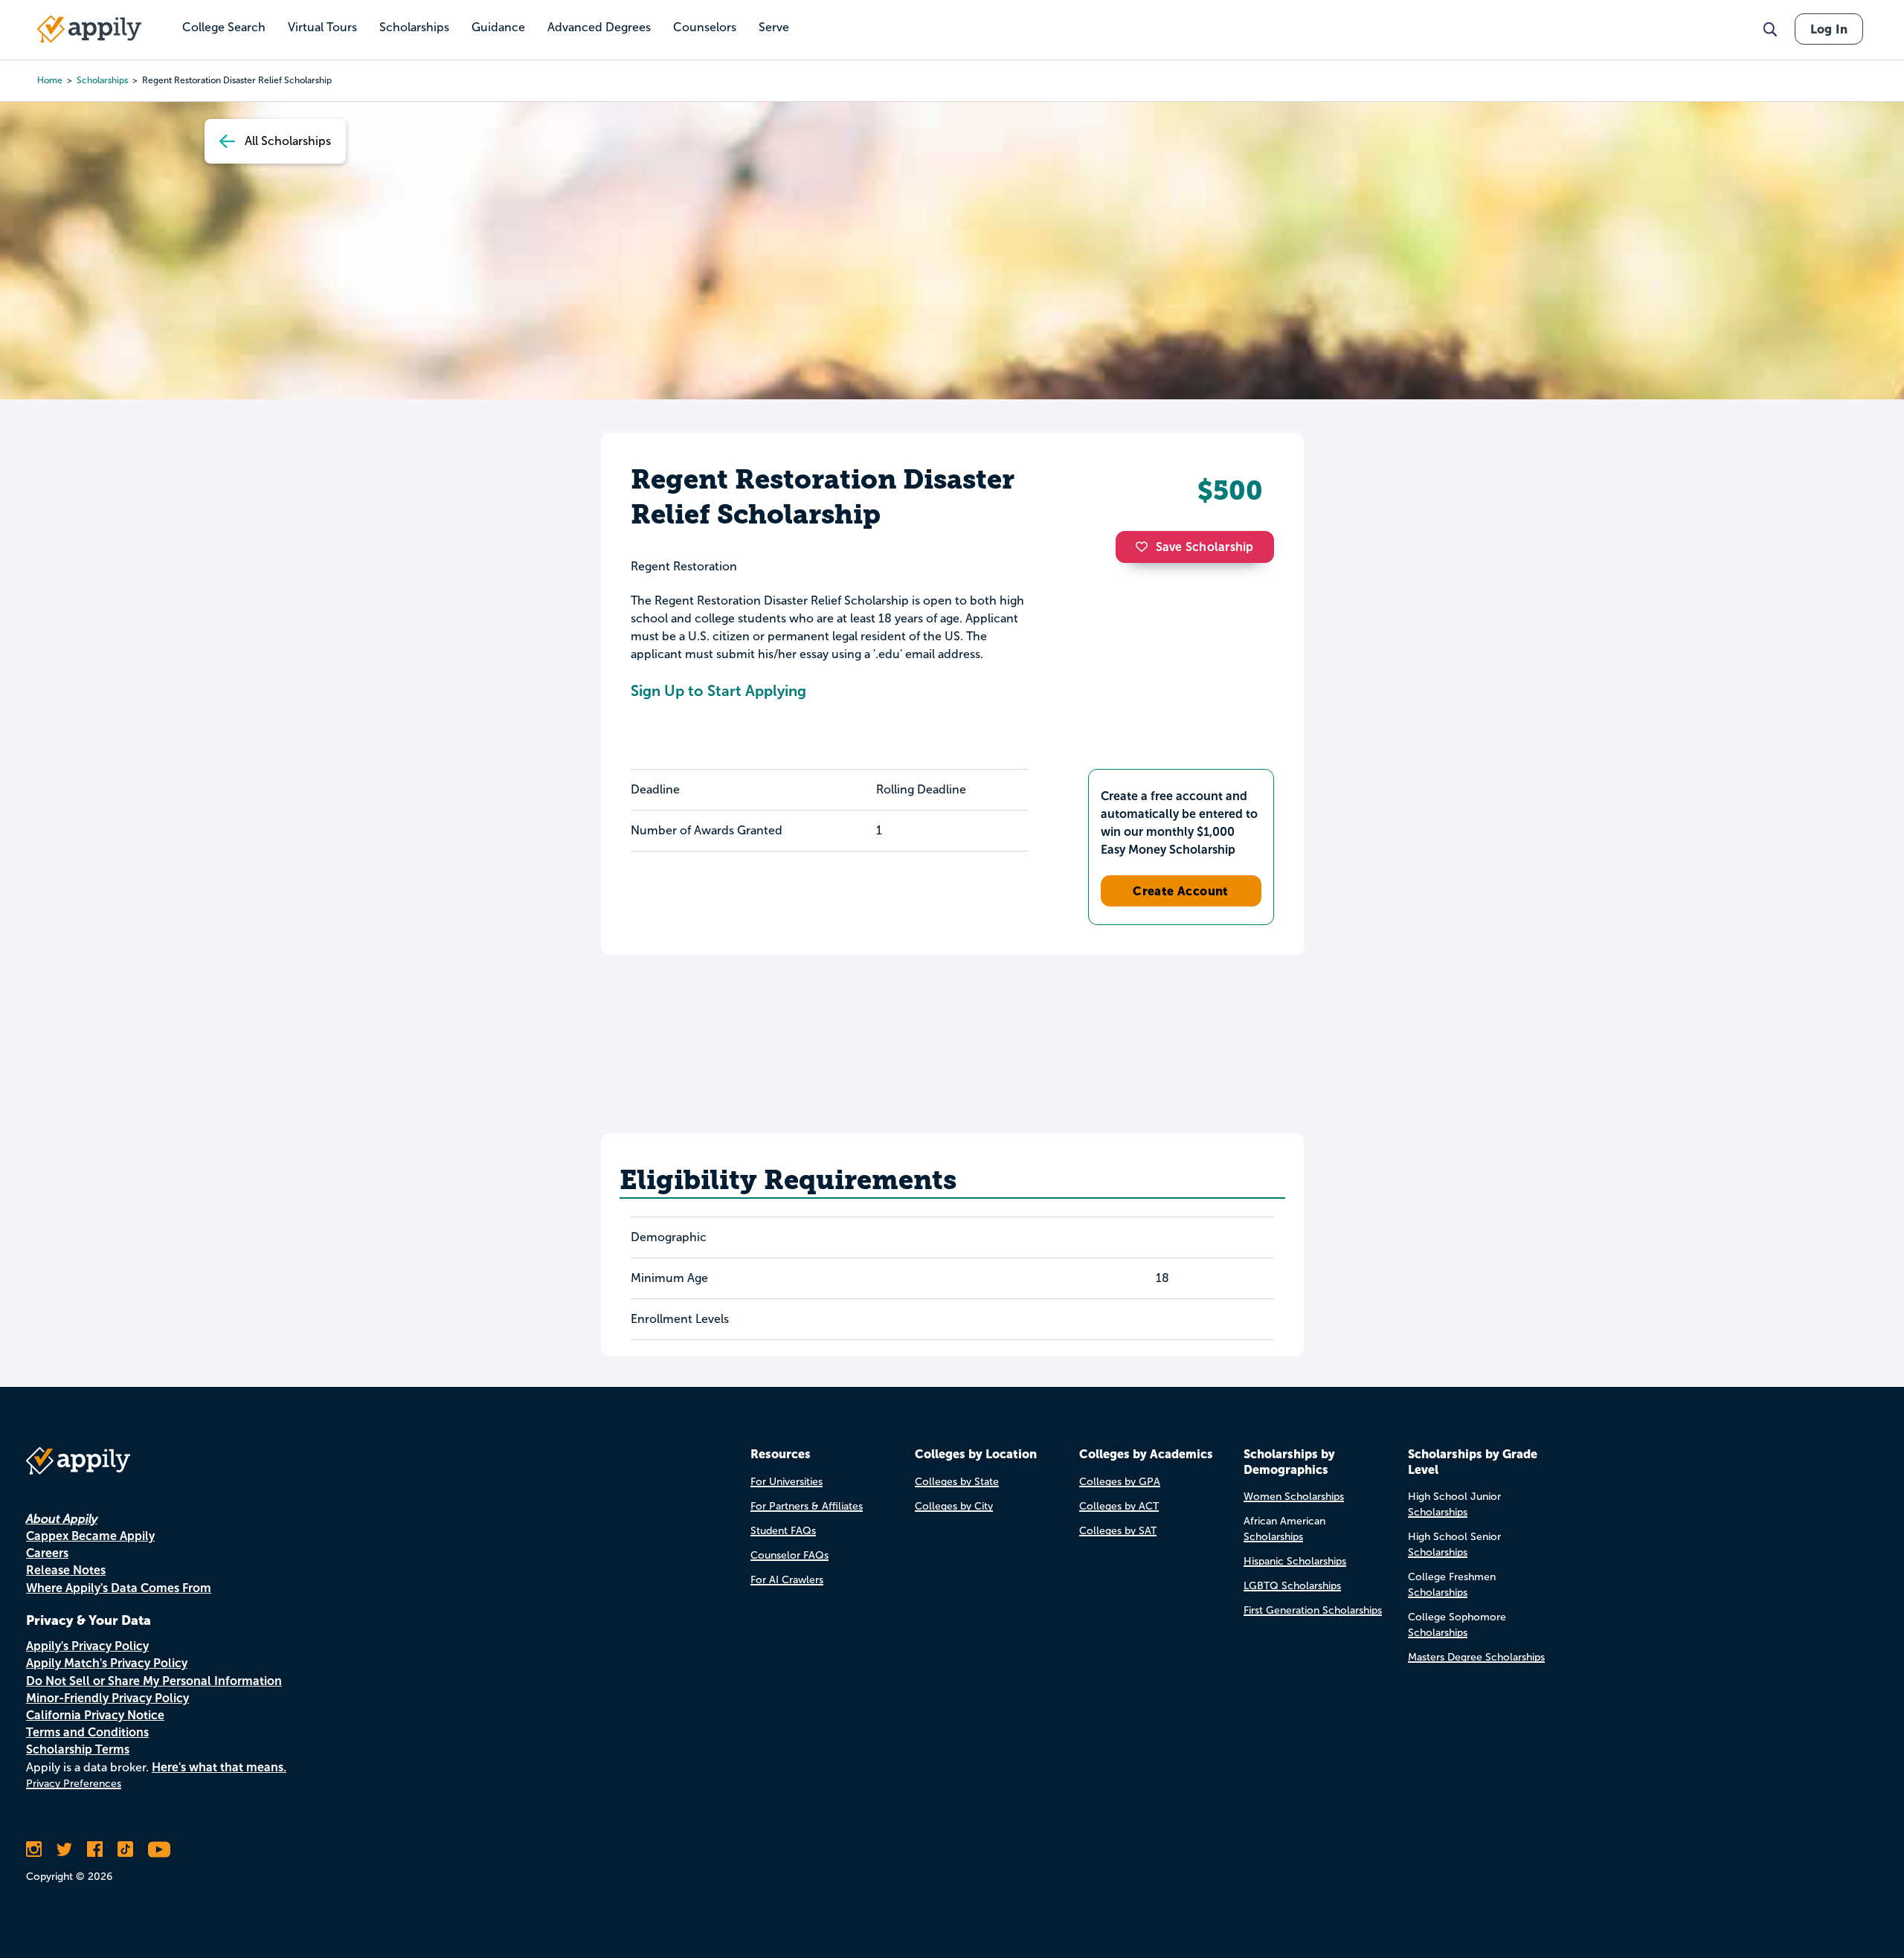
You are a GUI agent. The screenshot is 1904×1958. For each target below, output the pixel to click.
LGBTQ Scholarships (1292, 1586)
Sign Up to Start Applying (718, 691)
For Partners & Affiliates (807, 1506)
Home (50, 80)
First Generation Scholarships (1313, 1610)
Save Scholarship (1205, 547)
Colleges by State (957, 1482)
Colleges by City (954, 1506)
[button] (1145, 547)
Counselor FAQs (789, 1555)
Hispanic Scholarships (1295, 1561)
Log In (1829, 29)
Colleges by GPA (1120, 1482)
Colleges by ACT (1119, 1506)
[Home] (89, 29)
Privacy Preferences (74, 1784)
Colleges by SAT (1118, 1531)
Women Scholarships (1294, 1497)
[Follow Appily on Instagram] (34, 1849)
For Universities (787, 1482)
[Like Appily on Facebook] (95, 1849)
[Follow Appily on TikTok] (125, 1849)
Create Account (1181, 891)
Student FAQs (783, 1531)
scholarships (102, 80)
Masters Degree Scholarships (1476, 1657)
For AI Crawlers (787, 1580)
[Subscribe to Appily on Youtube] (159, 1849)
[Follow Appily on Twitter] (64, 1849)
